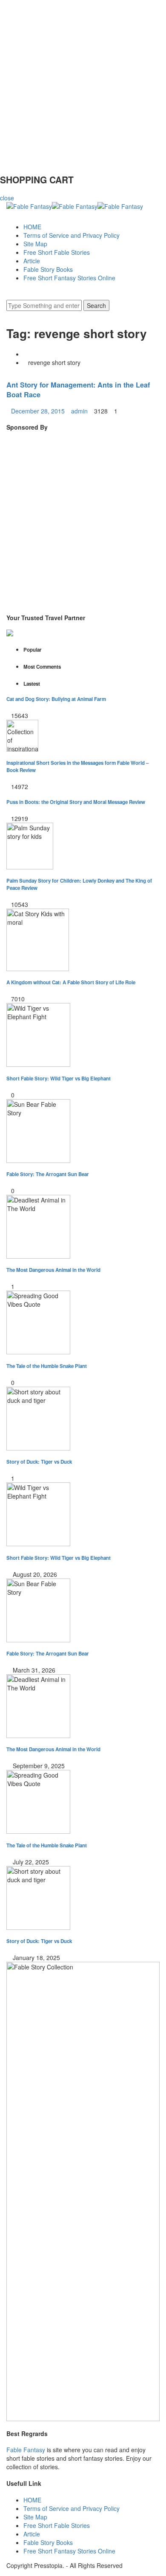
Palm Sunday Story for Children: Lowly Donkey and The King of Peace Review (79, 884)
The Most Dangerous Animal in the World (53, 1270)
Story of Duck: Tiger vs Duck (39, 1462)
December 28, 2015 (38, 411)
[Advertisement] (83, 83)
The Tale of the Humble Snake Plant (47, 1366)
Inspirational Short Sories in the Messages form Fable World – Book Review (77, 767)
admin (79, 411)
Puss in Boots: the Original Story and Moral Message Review (76, 802)
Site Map (35, 244)
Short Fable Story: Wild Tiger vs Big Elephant (59, 1079)
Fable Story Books (48, 269)
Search (96, 305)
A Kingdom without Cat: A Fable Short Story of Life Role (71, 982)
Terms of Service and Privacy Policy (72, 235)
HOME (32, 227)
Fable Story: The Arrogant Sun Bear (48, 1174)
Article (32, 261)
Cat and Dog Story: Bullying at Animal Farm (56, 699)
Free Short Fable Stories (57, 252)
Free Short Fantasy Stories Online (69, 278)
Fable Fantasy (26, 2450)
